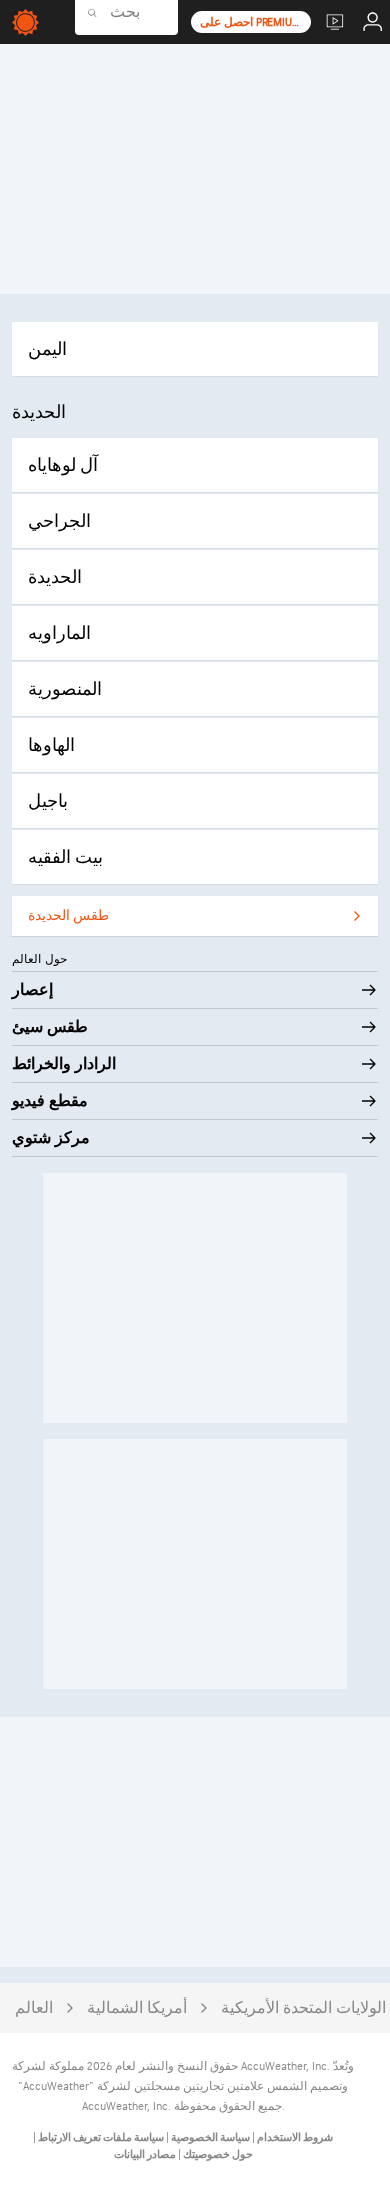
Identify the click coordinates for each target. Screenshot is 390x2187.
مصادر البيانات (145, 2154)
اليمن (47, 349)
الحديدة (55, 577)
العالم (34, 2008)
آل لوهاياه (63, 465)
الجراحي (59, 521)
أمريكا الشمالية (137, 2008)
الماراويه (59, 633)
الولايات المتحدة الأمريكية (303, 2008)
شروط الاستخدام (294, 2137)
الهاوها (51, 745)
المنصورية (65, 689)
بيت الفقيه (65, 857)
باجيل (48, 801)
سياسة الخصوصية (209, 2137)
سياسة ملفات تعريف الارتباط (100, 2137)
